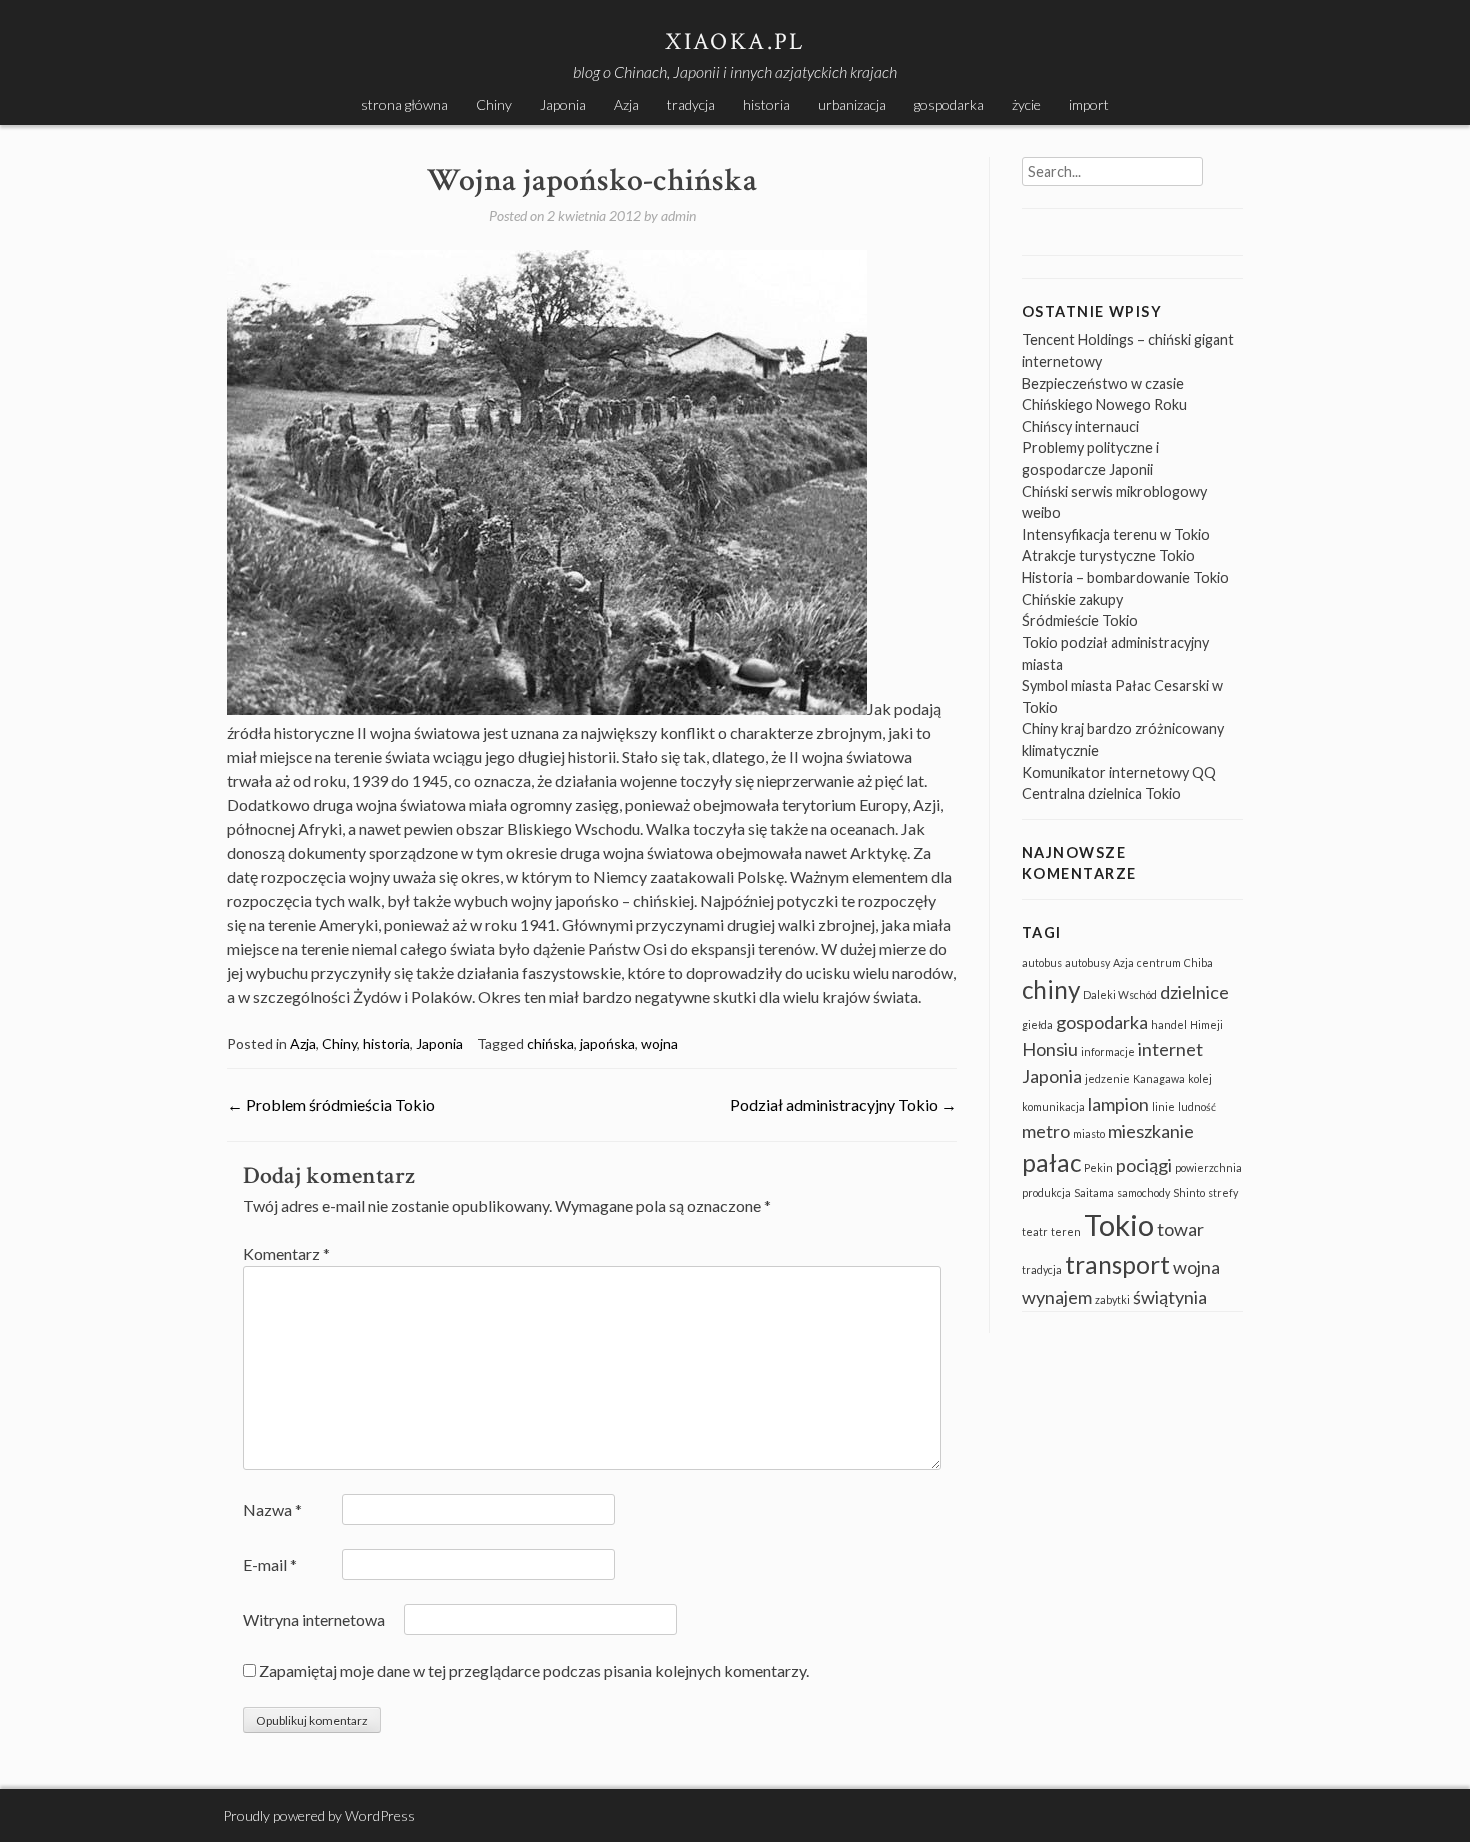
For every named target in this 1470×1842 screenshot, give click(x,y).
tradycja (691, 104)
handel (1169, 1024)
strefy (1223, 1192)
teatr (1035, 1231)
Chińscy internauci (1080, 426)
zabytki (1112, 1299)
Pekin (1098, 1167)
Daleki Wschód (1120, 994)
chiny (1051, 989)
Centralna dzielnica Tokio (1101, 793)
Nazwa (272, 1509)
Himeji (1206, 1024)
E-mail (270, 1564)
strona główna (404, 104)
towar (1180, 1229)
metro (1046, 1131)
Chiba (1198, 962)
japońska (607, 1043)
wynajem (1057, 1297)
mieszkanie (1151, 1131)
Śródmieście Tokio (1080, 620)
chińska (550, 1043)
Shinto (1189, 1192)
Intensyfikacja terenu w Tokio (1116, 534)
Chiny (494, 104)
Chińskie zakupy (1072, 599)
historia (766, 104)
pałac (1051, 1162)
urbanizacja (852, 104)
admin (678, 215)
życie (1026, 104)
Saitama (1094, 1192)
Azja (626, 104)
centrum (1159, 962)
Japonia (563, 104)
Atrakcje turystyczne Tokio (1108, 555)
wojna (659, 1043)
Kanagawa (1159, 1078)
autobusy (1087, 962)
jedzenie (1107, 1078)
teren (1066, 1231)
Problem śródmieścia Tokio (331, 1104)
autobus (1042, 962)
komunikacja (1053, 1106)
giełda (1037, 1024)
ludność (1197, 1106)
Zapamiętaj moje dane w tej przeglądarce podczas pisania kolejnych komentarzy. (534, 1670)
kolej (1200, 1078)
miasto (1089, 1133)
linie (1163, 1106)
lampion (1118, 1104)
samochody (1143, 1192)
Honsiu (1050, 1049)
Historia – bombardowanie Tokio (1125, 577)
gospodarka (949, 104)
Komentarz (286, 1253)
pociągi (1144, 1165)
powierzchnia (1208, 1167)
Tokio (1119, 1224)
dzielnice (1194, 992)
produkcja (1046, 1192)
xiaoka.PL (735, 41)
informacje (1108, 1051)
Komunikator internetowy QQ (1119, 772)
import (1089, 104)
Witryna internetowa (314, 1619)
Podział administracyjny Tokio (843, 1104)
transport (1117, 1264)
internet (1170, 1049)
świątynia (1170, 1297)
